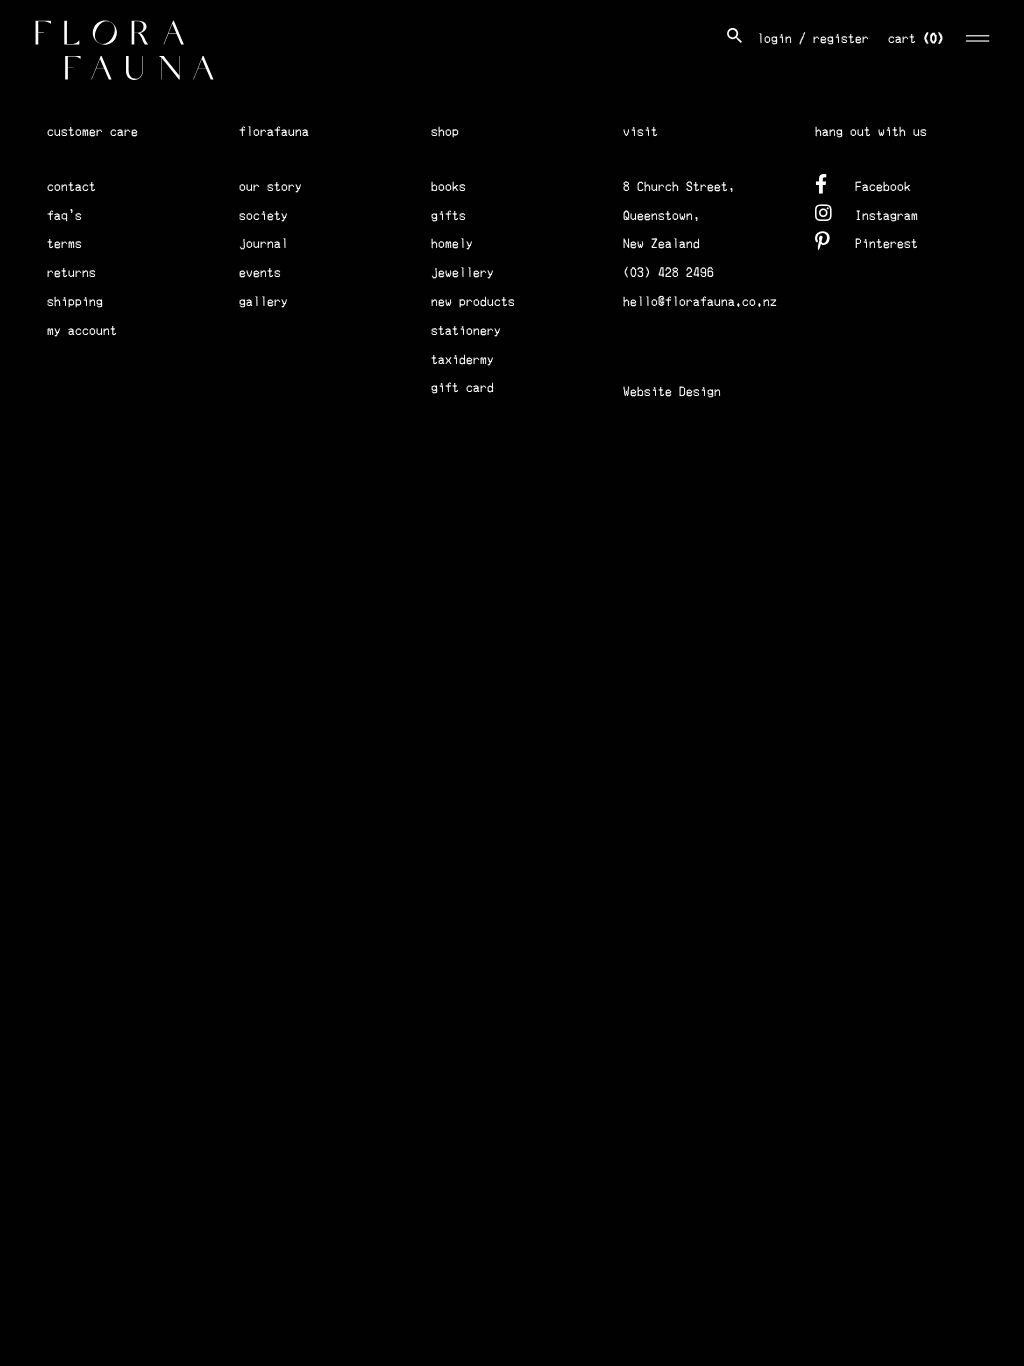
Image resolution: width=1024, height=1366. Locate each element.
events (260, 272)
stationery (466, 330)
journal (263, 243)
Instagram (886, 215)
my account (82, 330)
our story (270, 186)
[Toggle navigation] (978, 35)
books (448, 186)
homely (452, 243)
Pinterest (886, 243)
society (263, 215)
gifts (448, 215)
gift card (462, 387)
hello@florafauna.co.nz (700, 301)
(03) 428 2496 (668, 272)
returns (71, 272)
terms (64, 243)
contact (71, 186)
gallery (263, 301)
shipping (75, 301)
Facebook (883, 186)
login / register (813, 38)
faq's (64, 215)
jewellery (462, 272)
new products (473, 301)
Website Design (672, 391)
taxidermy (462, 359)
